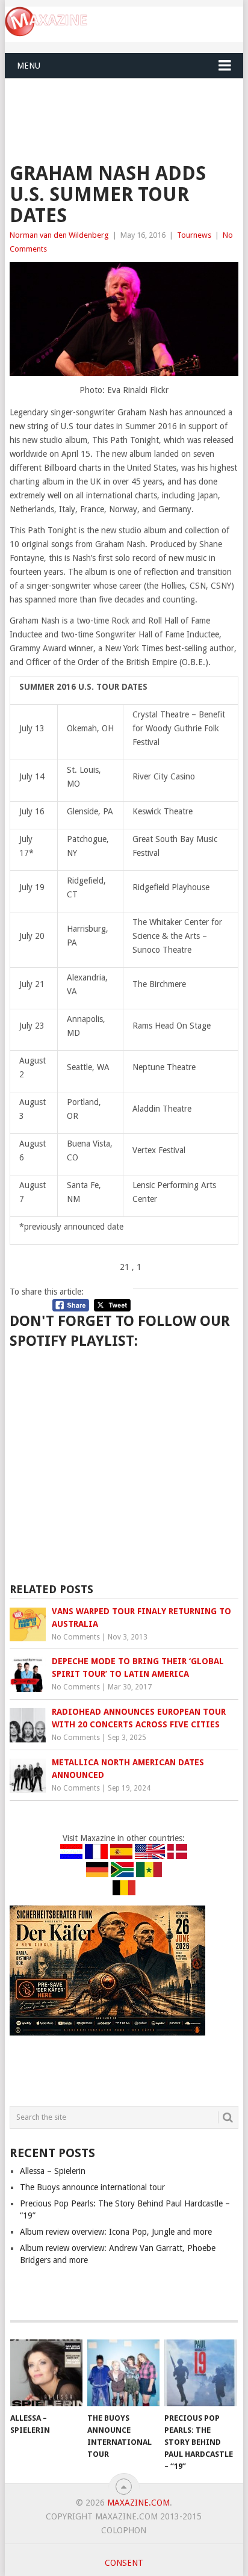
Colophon (124, 2530)
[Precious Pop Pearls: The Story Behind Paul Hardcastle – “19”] (200, 2373)
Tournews (194, 235)
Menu (29, 66)
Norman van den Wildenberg (59, 235)
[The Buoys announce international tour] (123, 2373)
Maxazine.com (138, 2503)
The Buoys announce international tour (92, 2187)
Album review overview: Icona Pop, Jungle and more (116, 2232)
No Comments (76, 1637)
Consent (124, 2563)
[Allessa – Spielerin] (46, 2373)
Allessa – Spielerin (53, 2171)
